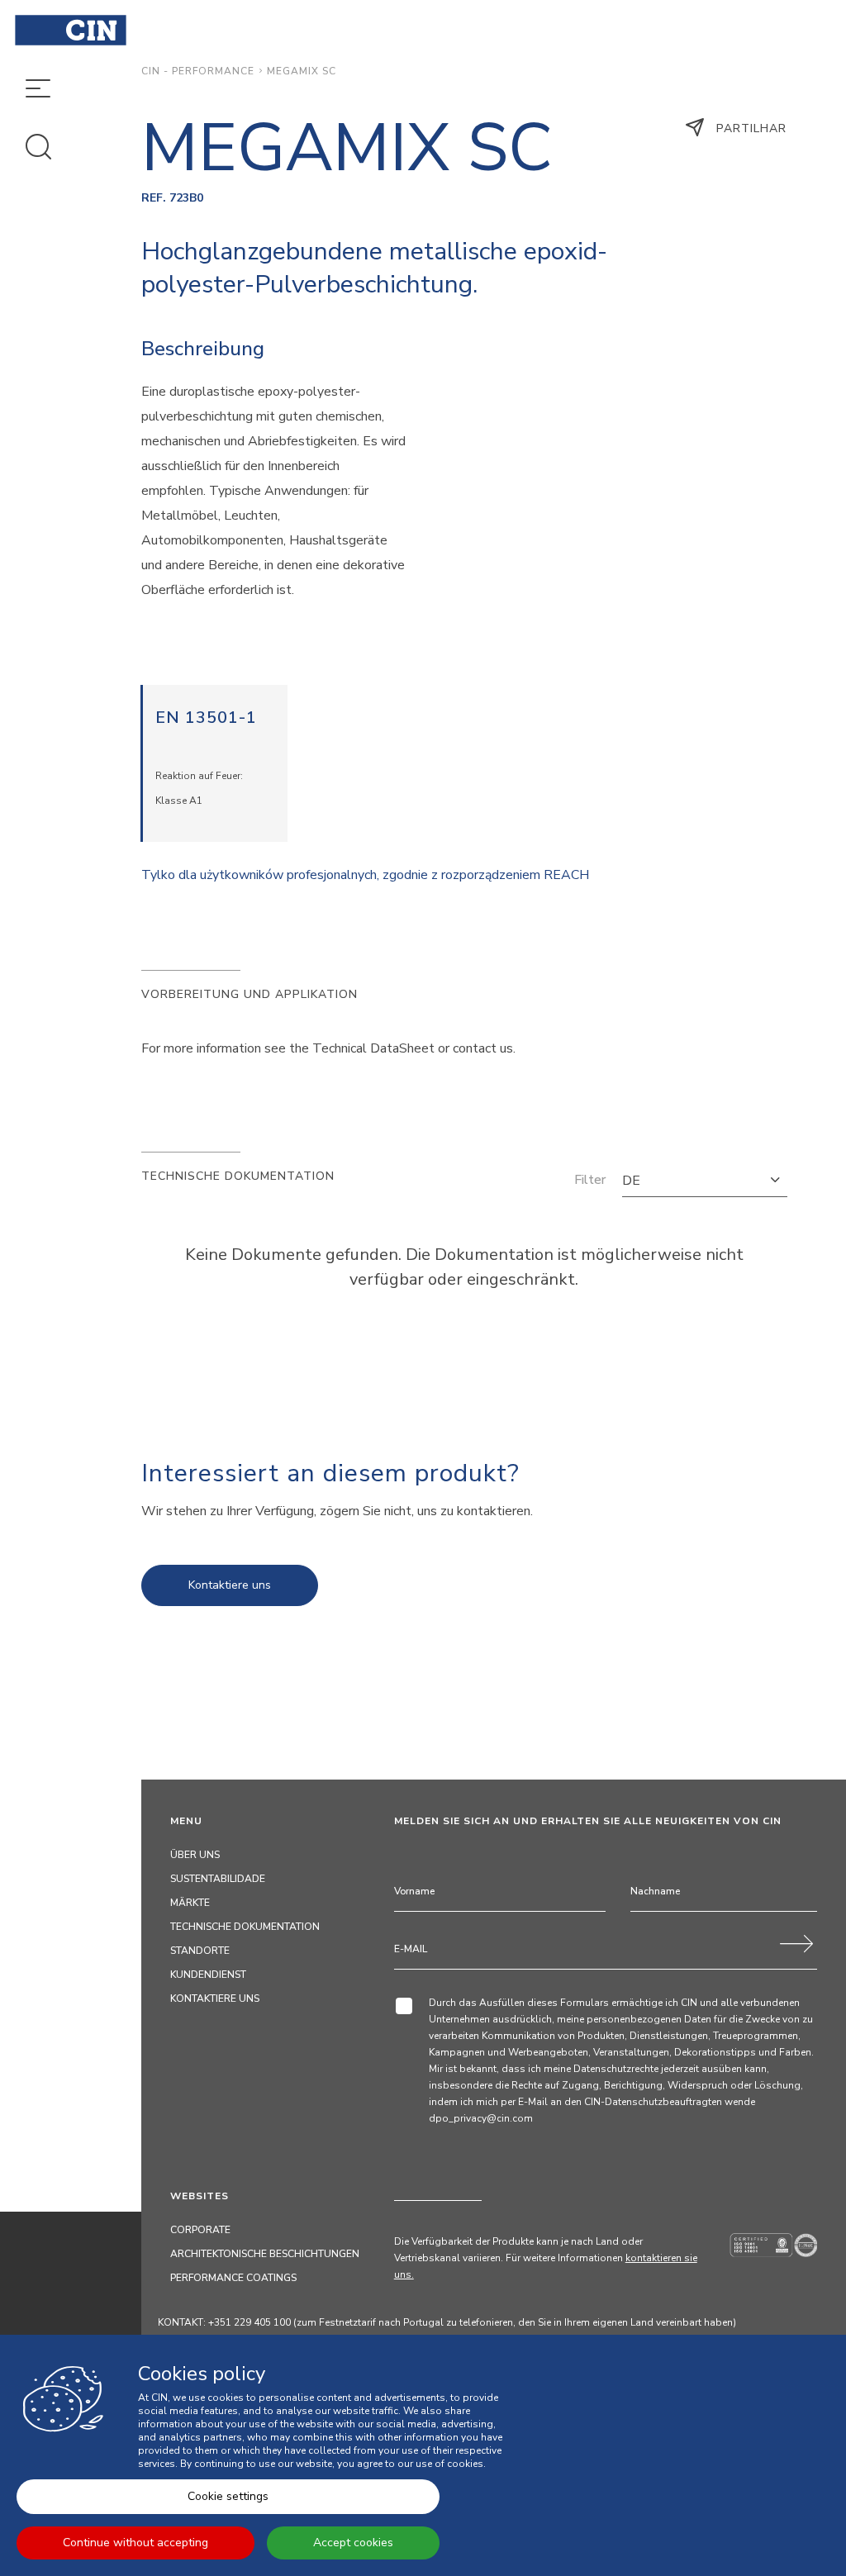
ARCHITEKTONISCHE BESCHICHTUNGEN (265, 2254)
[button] (705, 1181)
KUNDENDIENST (208, 1975)
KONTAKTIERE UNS (215, 1999)
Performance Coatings (233, 2278)
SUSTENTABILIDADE (218, 1879)
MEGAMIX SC (302, 71)
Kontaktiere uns (230, 1585)
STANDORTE (200, 1951)
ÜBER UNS (195, 1855)
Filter (590, 1180)
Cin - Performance (198, 71)
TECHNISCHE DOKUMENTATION (245, 1927)
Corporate (200, 2230)
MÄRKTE (190, 1903)
